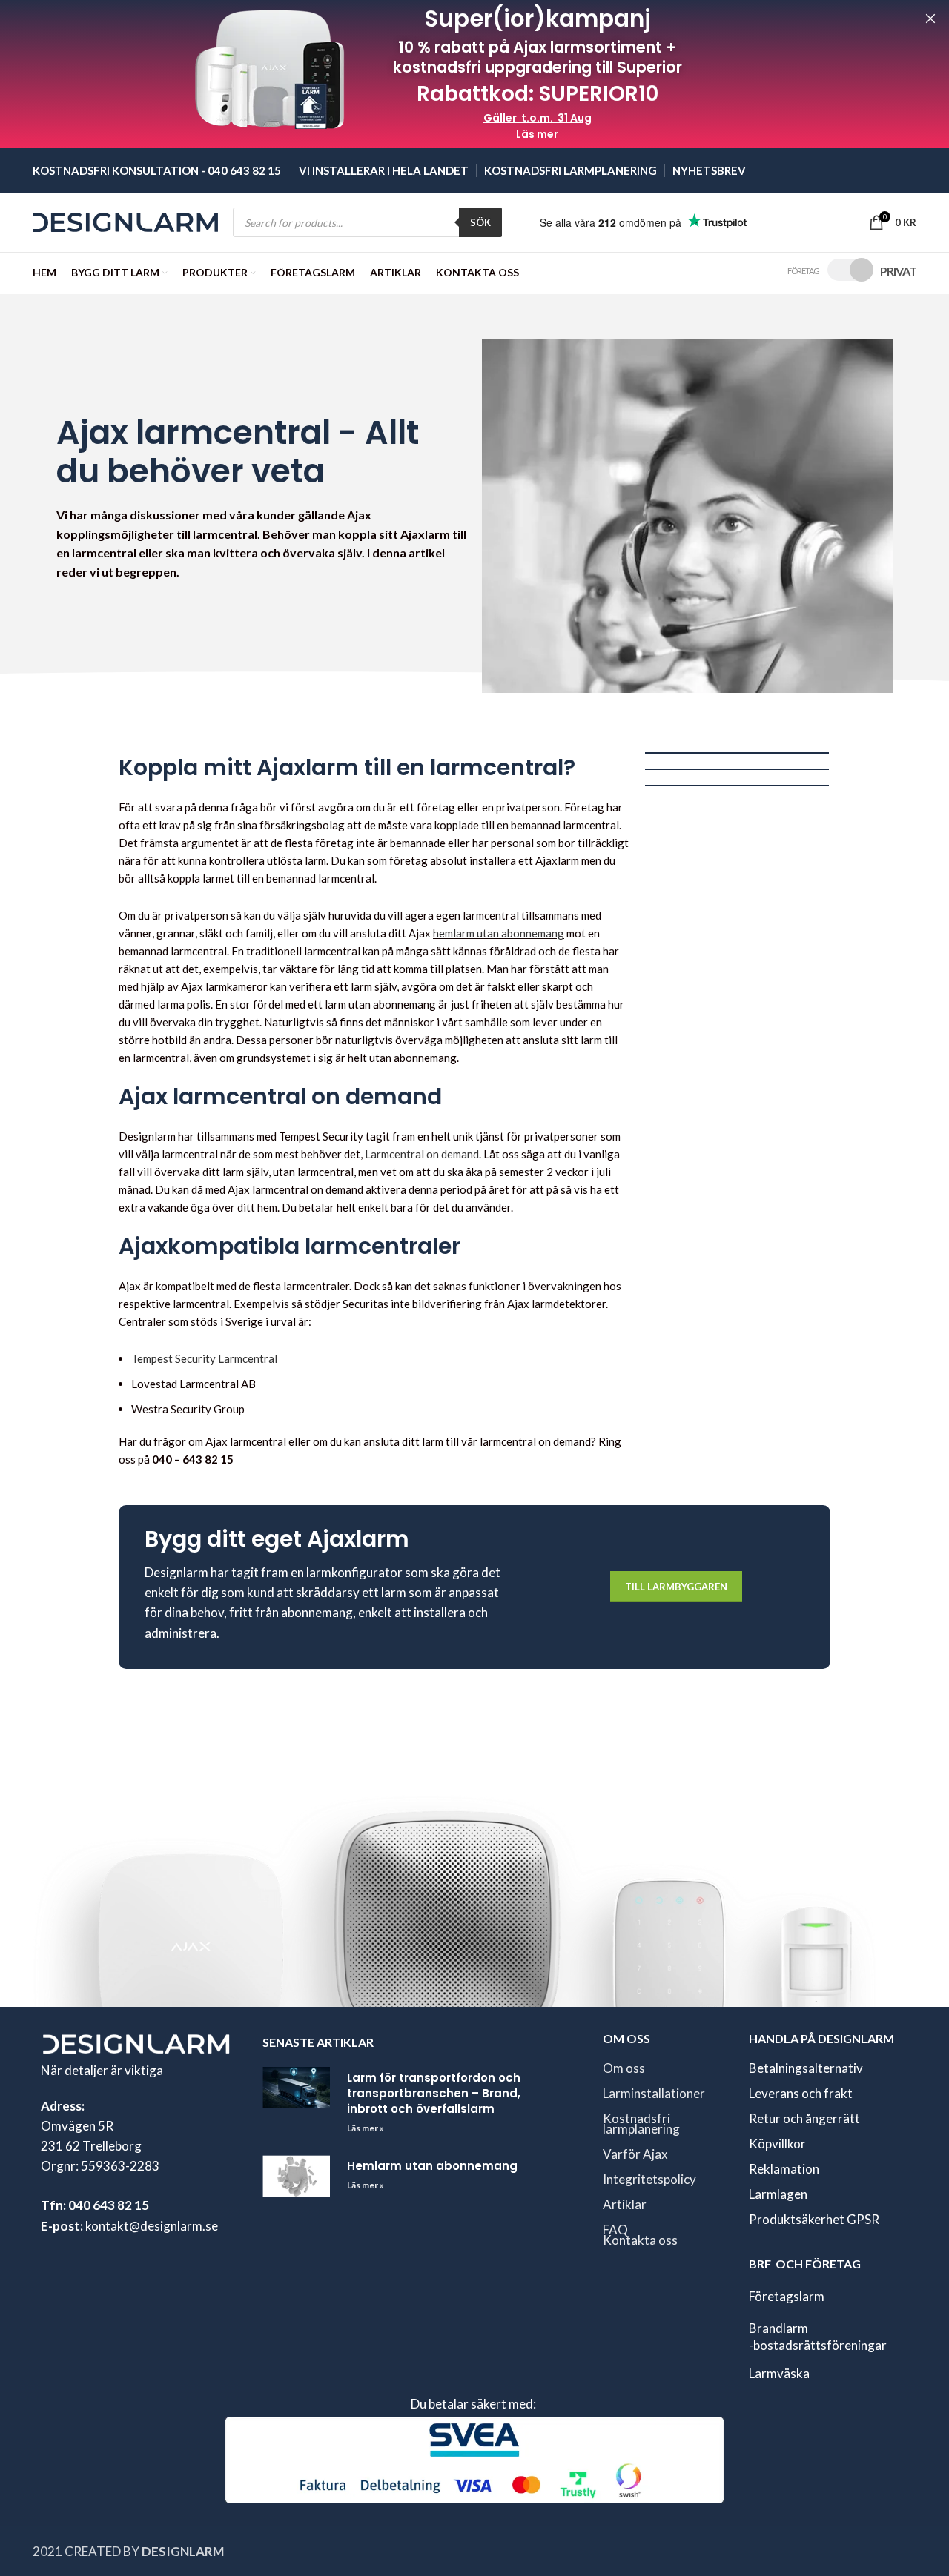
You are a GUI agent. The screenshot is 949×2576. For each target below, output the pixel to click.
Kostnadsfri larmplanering (641, 2123)
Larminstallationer (654, 2092)
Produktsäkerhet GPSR (814, 2218)
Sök (480, 222)
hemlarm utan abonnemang (499, 933)
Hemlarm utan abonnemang (432, 2166)
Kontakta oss (640, 2239)
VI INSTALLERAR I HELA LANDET (384, 170)
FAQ (615, 2229)
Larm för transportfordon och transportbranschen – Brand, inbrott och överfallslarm (434, 2092)
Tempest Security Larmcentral (204, 1358)
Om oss (624, 2067)
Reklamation (784, 2168)
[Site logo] (125, 220)
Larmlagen (778, 2193)
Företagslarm (787, 2296)
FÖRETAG (803, 271)
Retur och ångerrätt (804, 2118)
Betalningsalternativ (806, 2067)
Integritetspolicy (649, 2178)
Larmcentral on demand (422, 1154)
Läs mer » (366, 2127)
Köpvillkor (777, 2143)
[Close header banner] (930, 19)
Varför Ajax (635, 2153)
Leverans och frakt (801, 2092)
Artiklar (625, 2204)
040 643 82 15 (244, 170)
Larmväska (779, 2373)
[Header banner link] (452, 74)
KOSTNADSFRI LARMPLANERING (571, 170)
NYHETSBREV (709, 170)
